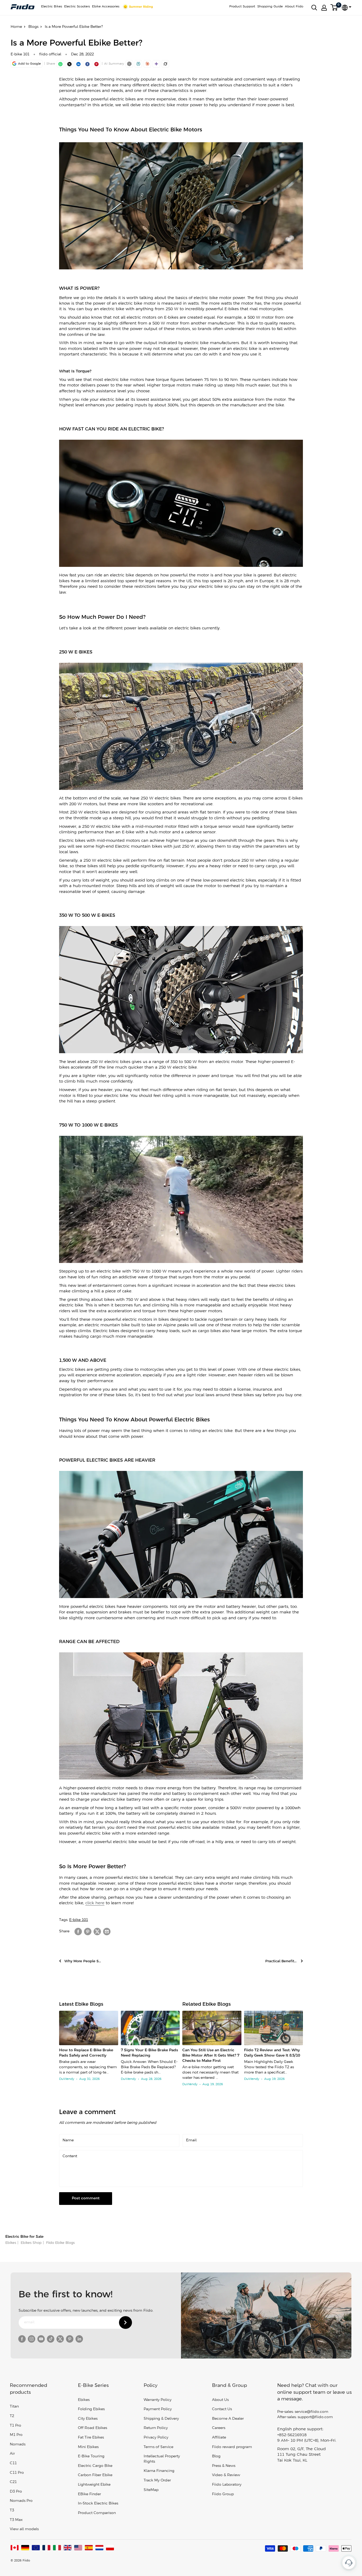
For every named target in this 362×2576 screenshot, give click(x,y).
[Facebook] (87, 64)
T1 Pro (16, 2426)
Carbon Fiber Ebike (95, 2475)
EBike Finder (89, 2494)
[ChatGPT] (129, 64)
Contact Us (222, 2409)
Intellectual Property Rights (162, 2459)
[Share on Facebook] (78, 1932)
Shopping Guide (270, 6)
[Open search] (314, 8)
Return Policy (156, 2428)
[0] (334, 8)
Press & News (224, 2466)
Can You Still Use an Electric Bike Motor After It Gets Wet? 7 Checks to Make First (211, 2056)
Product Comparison (97, 2513)
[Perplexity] (138, 64)
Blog (216, 2456)
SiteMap (151, 2490)
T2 (12, 2416)
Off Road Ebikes (92, 2428)
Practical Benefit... (281, 1961)
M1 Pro (16, 2435)
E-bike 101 (20, 54)
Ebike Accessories (106, 6)
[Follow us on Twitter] (60, 2339)
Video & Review (226, 2475)
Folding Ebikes (91, 2409)
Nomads (18, 2444)
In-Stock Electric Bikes (98, 2504)
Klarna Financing (159, 2471)
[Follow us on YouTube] (41, 2339)
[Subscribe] (125, 2323)
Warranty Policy (158, 2400)
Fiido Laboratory (227, 2485)
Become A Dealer (228, 2419)
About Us (220, 2400)
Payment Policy (158, 2409)
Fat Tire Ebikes (91, 2438)
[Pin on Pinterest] (96, 64)
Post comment (86, 2198)
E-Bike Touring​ (91, 2456)
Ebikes (11, 2243)
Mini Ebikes (88, 2447)
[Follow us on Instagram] (32, 2339)
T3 (12, 2510)
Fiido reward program (232, 2447)
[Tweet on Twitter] (97, 1932)
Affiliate (219, 2438)
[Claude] (147, 64)
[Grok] (165, 64)
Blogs (33, 27)
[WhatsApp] (60, 64)
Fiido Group (223, 2494)
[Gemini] (156, 64)
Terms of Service (158, 2447)
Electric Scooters (77, 6)
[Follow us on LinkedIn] (79, 2339)
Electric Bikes (52, 6)
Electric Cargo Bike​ (95, 2466)
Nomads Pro (21, 2501)
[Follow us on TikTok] (51, 2339)
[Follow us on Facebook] (22, 2339)
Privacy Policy (156, 2438)
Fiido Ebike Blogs (60, 2243)
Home (16, 27)
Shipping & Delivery (161, 2419)
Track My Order (157, 2481)
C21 (13, 2482)
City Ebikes (88, 2419)
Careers (219, 2428)
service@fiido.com (312, 2412)
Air (12, 2454)
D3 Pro (16, 2492)
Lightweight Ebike (94, 2485)
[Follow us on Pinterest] (70, 2339)
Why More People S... (83, 1961)
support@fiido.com (315, 2417)
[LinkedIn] (78, 64)
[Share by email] (107, 1932)
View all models (24, 2529)
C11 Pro (17, 2473)
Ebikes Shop (31, 2243)
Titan (14, 2407)
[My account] (324, 8)
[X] (69, 64)
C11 (13, 2463)
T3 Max (16, 2520)
